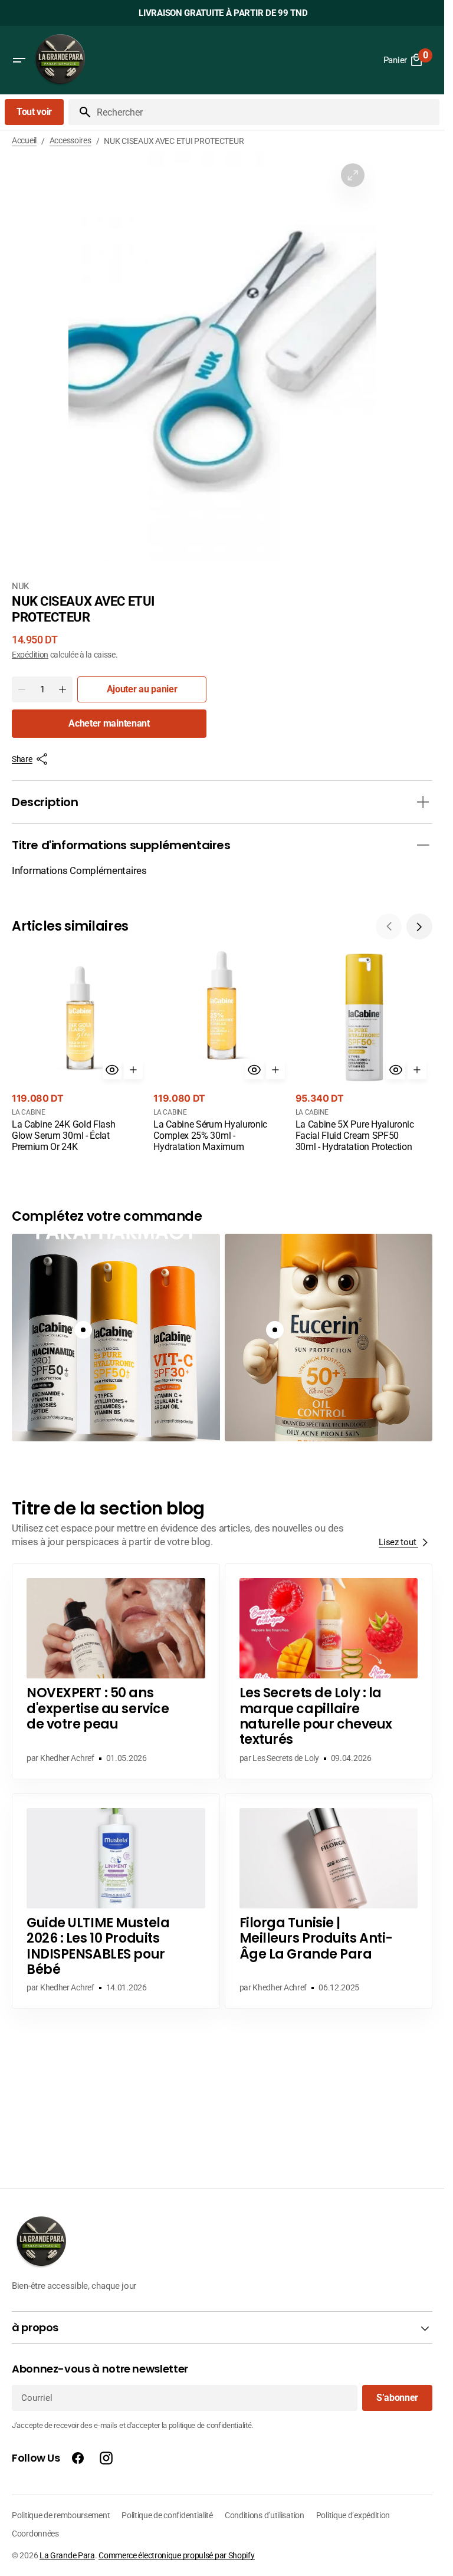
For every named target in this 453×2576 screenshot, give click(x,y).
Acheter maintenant (109, 723)
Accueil (24, 140)
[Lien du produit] (80, 1052)
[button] (19, 60)
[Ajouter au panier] (133, 1070)
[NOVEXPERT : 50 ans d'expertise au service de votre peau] (116, 1671)
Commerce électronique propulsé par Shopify (176, 2555)
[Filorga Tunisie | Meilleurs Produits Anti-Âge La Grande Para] (329, 1901)
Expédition (30, 655)
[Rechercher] (80, 112)
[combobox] (266, 112)
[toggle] (423, 802)
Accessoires (70, 140)
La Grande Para (67, 2555)
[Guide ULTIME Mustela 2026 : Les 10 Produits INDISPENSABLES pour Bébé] (116, 1901)
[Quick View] (112, 1070)
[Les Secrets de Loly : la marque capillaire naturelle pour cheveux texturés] (329, 1671)
